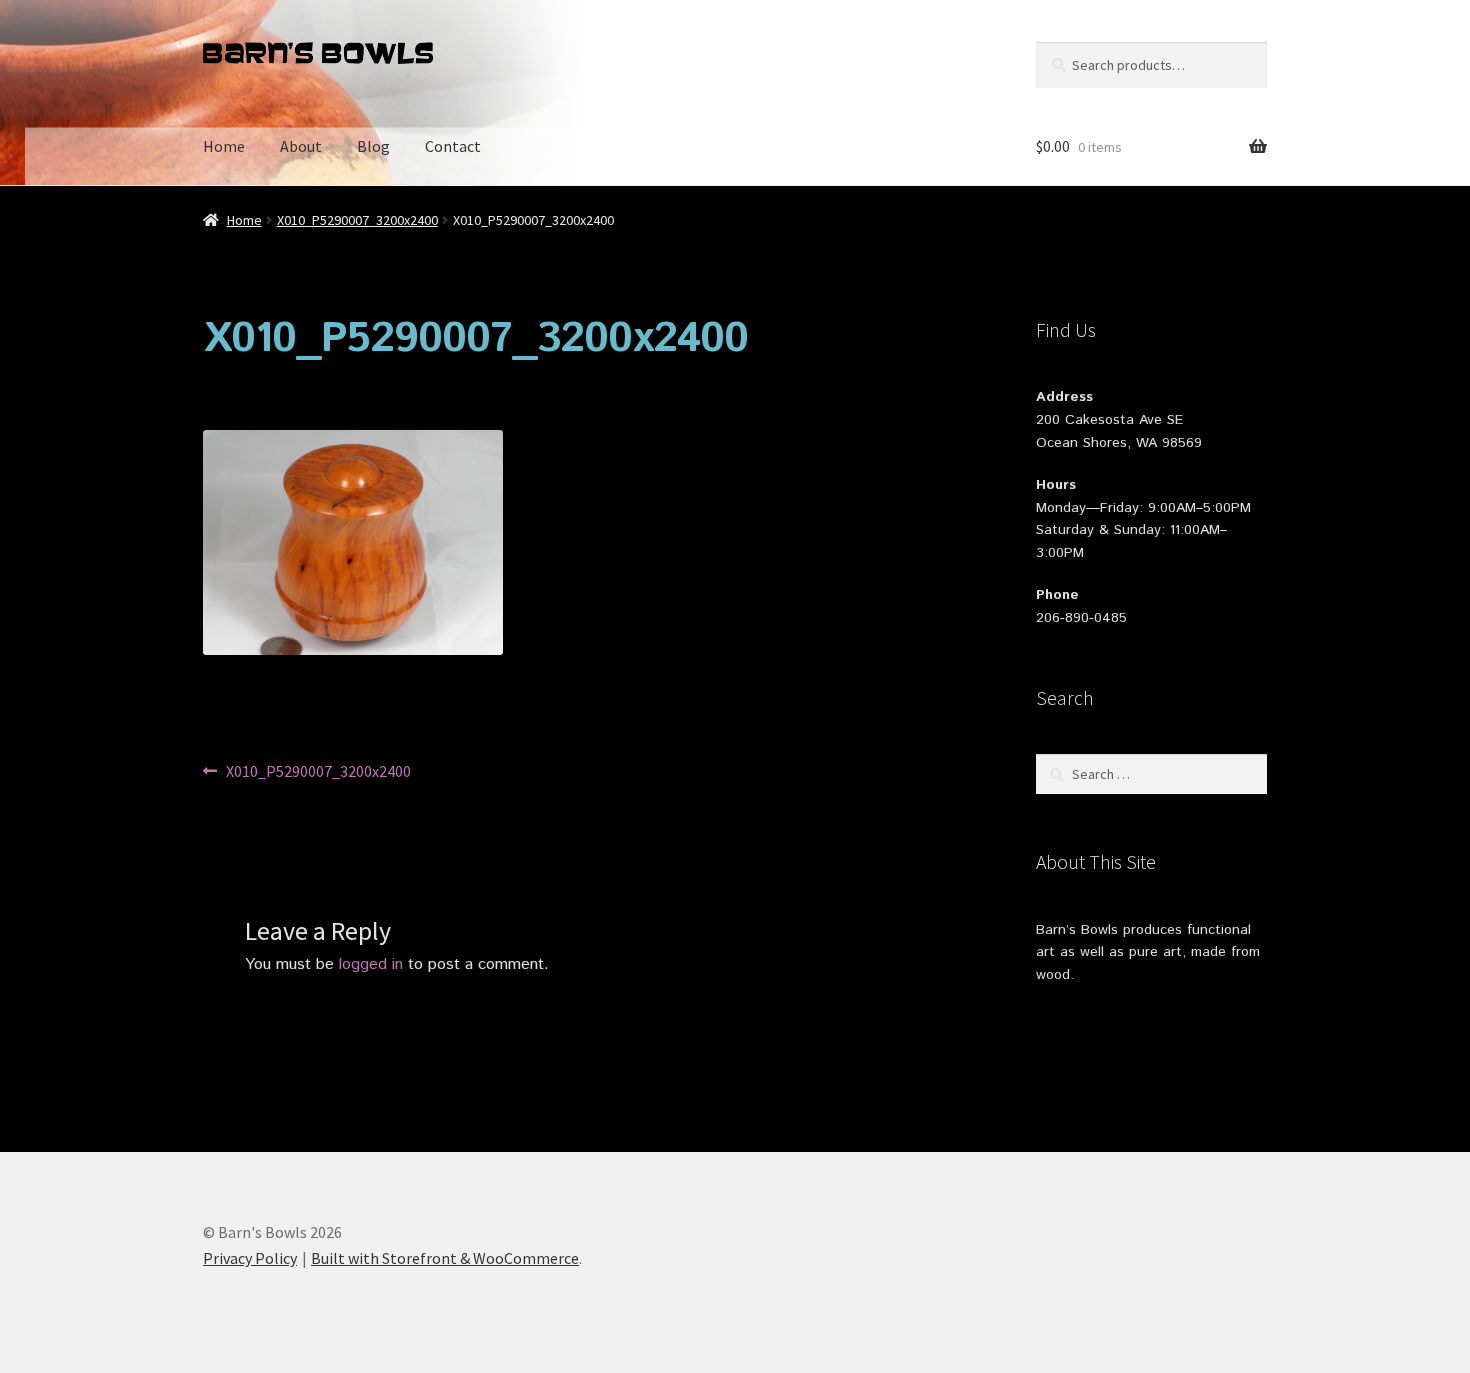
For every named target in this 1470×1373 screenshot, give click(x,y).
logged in (371, 964)
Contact (453, 146)
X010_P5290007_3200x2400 (357, 220)
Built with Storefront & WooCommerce (445, 1258)
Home (224, 146)
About (301, 146)
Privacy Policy (250, 1258)
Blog (373, 146)
